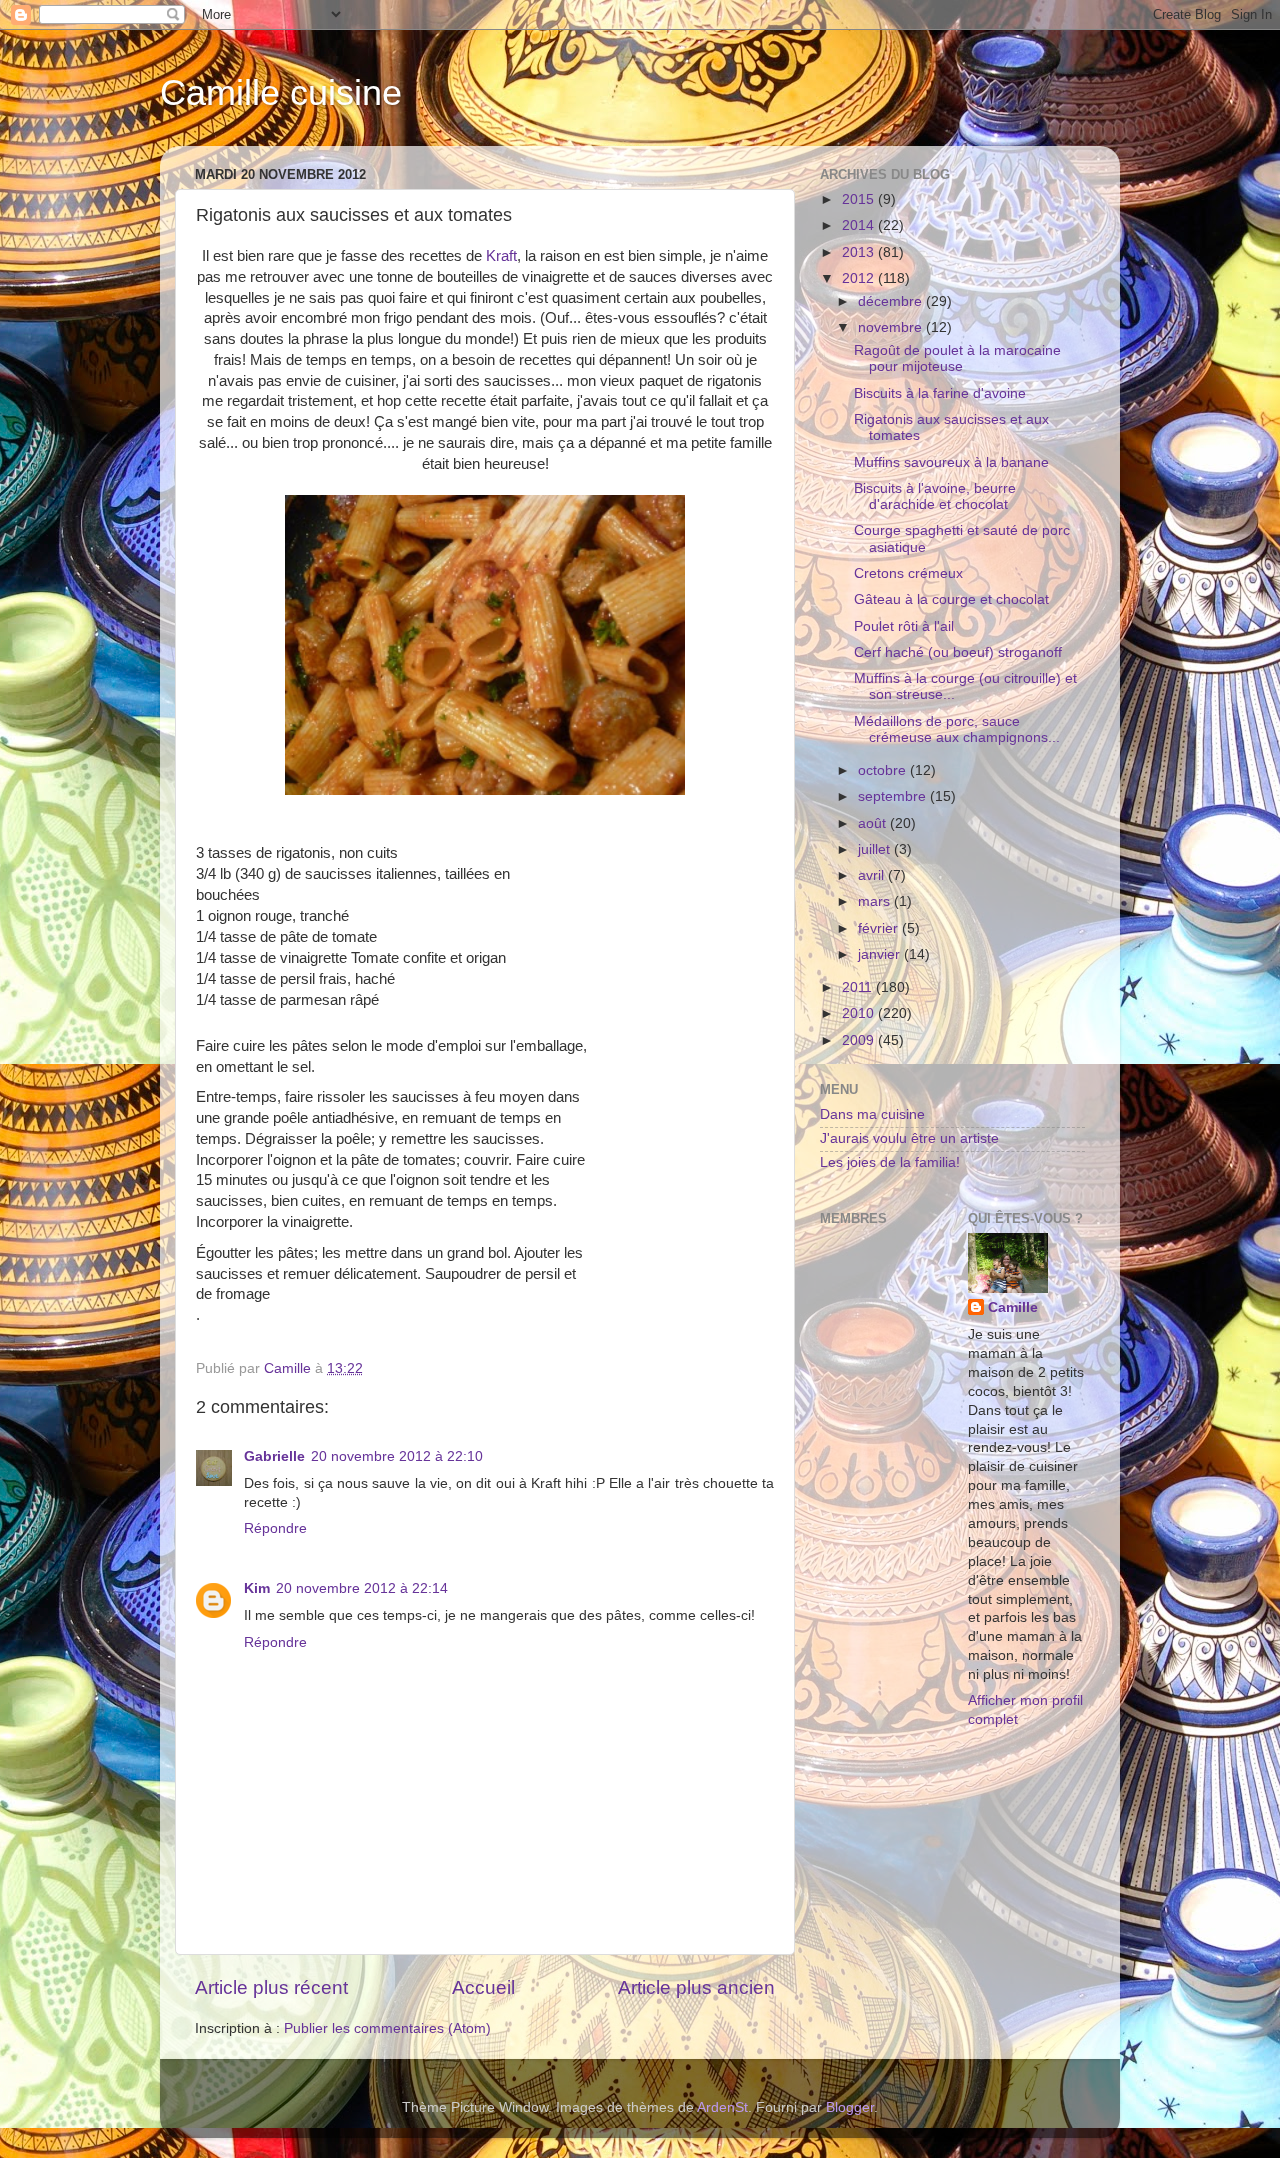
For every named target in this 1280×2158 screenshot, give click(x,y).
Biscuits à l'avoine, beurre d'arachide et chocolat (935, 496)
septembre (894, 796)
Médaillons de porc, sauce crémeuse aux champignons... (957, 729)
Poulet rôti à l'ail (904, 626)
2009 (860, 1040)
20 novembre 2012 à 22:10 (397, 1456)
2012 (860, 278)
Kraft (501, 256)
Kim (257, 1588)
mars (876, 901)
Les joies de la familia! (890, 1162)
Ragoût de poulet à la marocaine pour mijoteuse (957, 358)
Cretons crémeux (908, 573)
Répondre (275, 1528)
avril (873, 875)
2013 (860, 252)
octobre (884, 770)
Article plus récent (271, 1987)
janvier (881, 954)
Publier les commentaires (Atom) (387, 2028)
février (880, 928)
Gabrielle (274, 1456)
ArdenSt (722, 2107)
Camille (1013, 1307)
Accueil (483, 1987)
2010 (860, 1013)
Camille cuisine (281, 92)
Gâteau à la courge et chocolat (951, 599)
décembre (892, 301)
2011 (859, 987)
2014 (860, 225)
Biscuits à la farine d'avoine (940, 393)
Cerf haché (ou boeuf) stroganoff (958, 652)
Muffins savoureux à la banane (951, 462)
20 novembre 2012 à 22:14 (362, 1588)
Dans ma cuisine (872, 1114)
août (874, 823)
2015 (860, 199)
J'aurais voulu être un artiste (909, 1138)
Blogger (850, 2107)
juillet (876, 849)
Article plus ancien (696, 1987)
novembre (892, 327)
